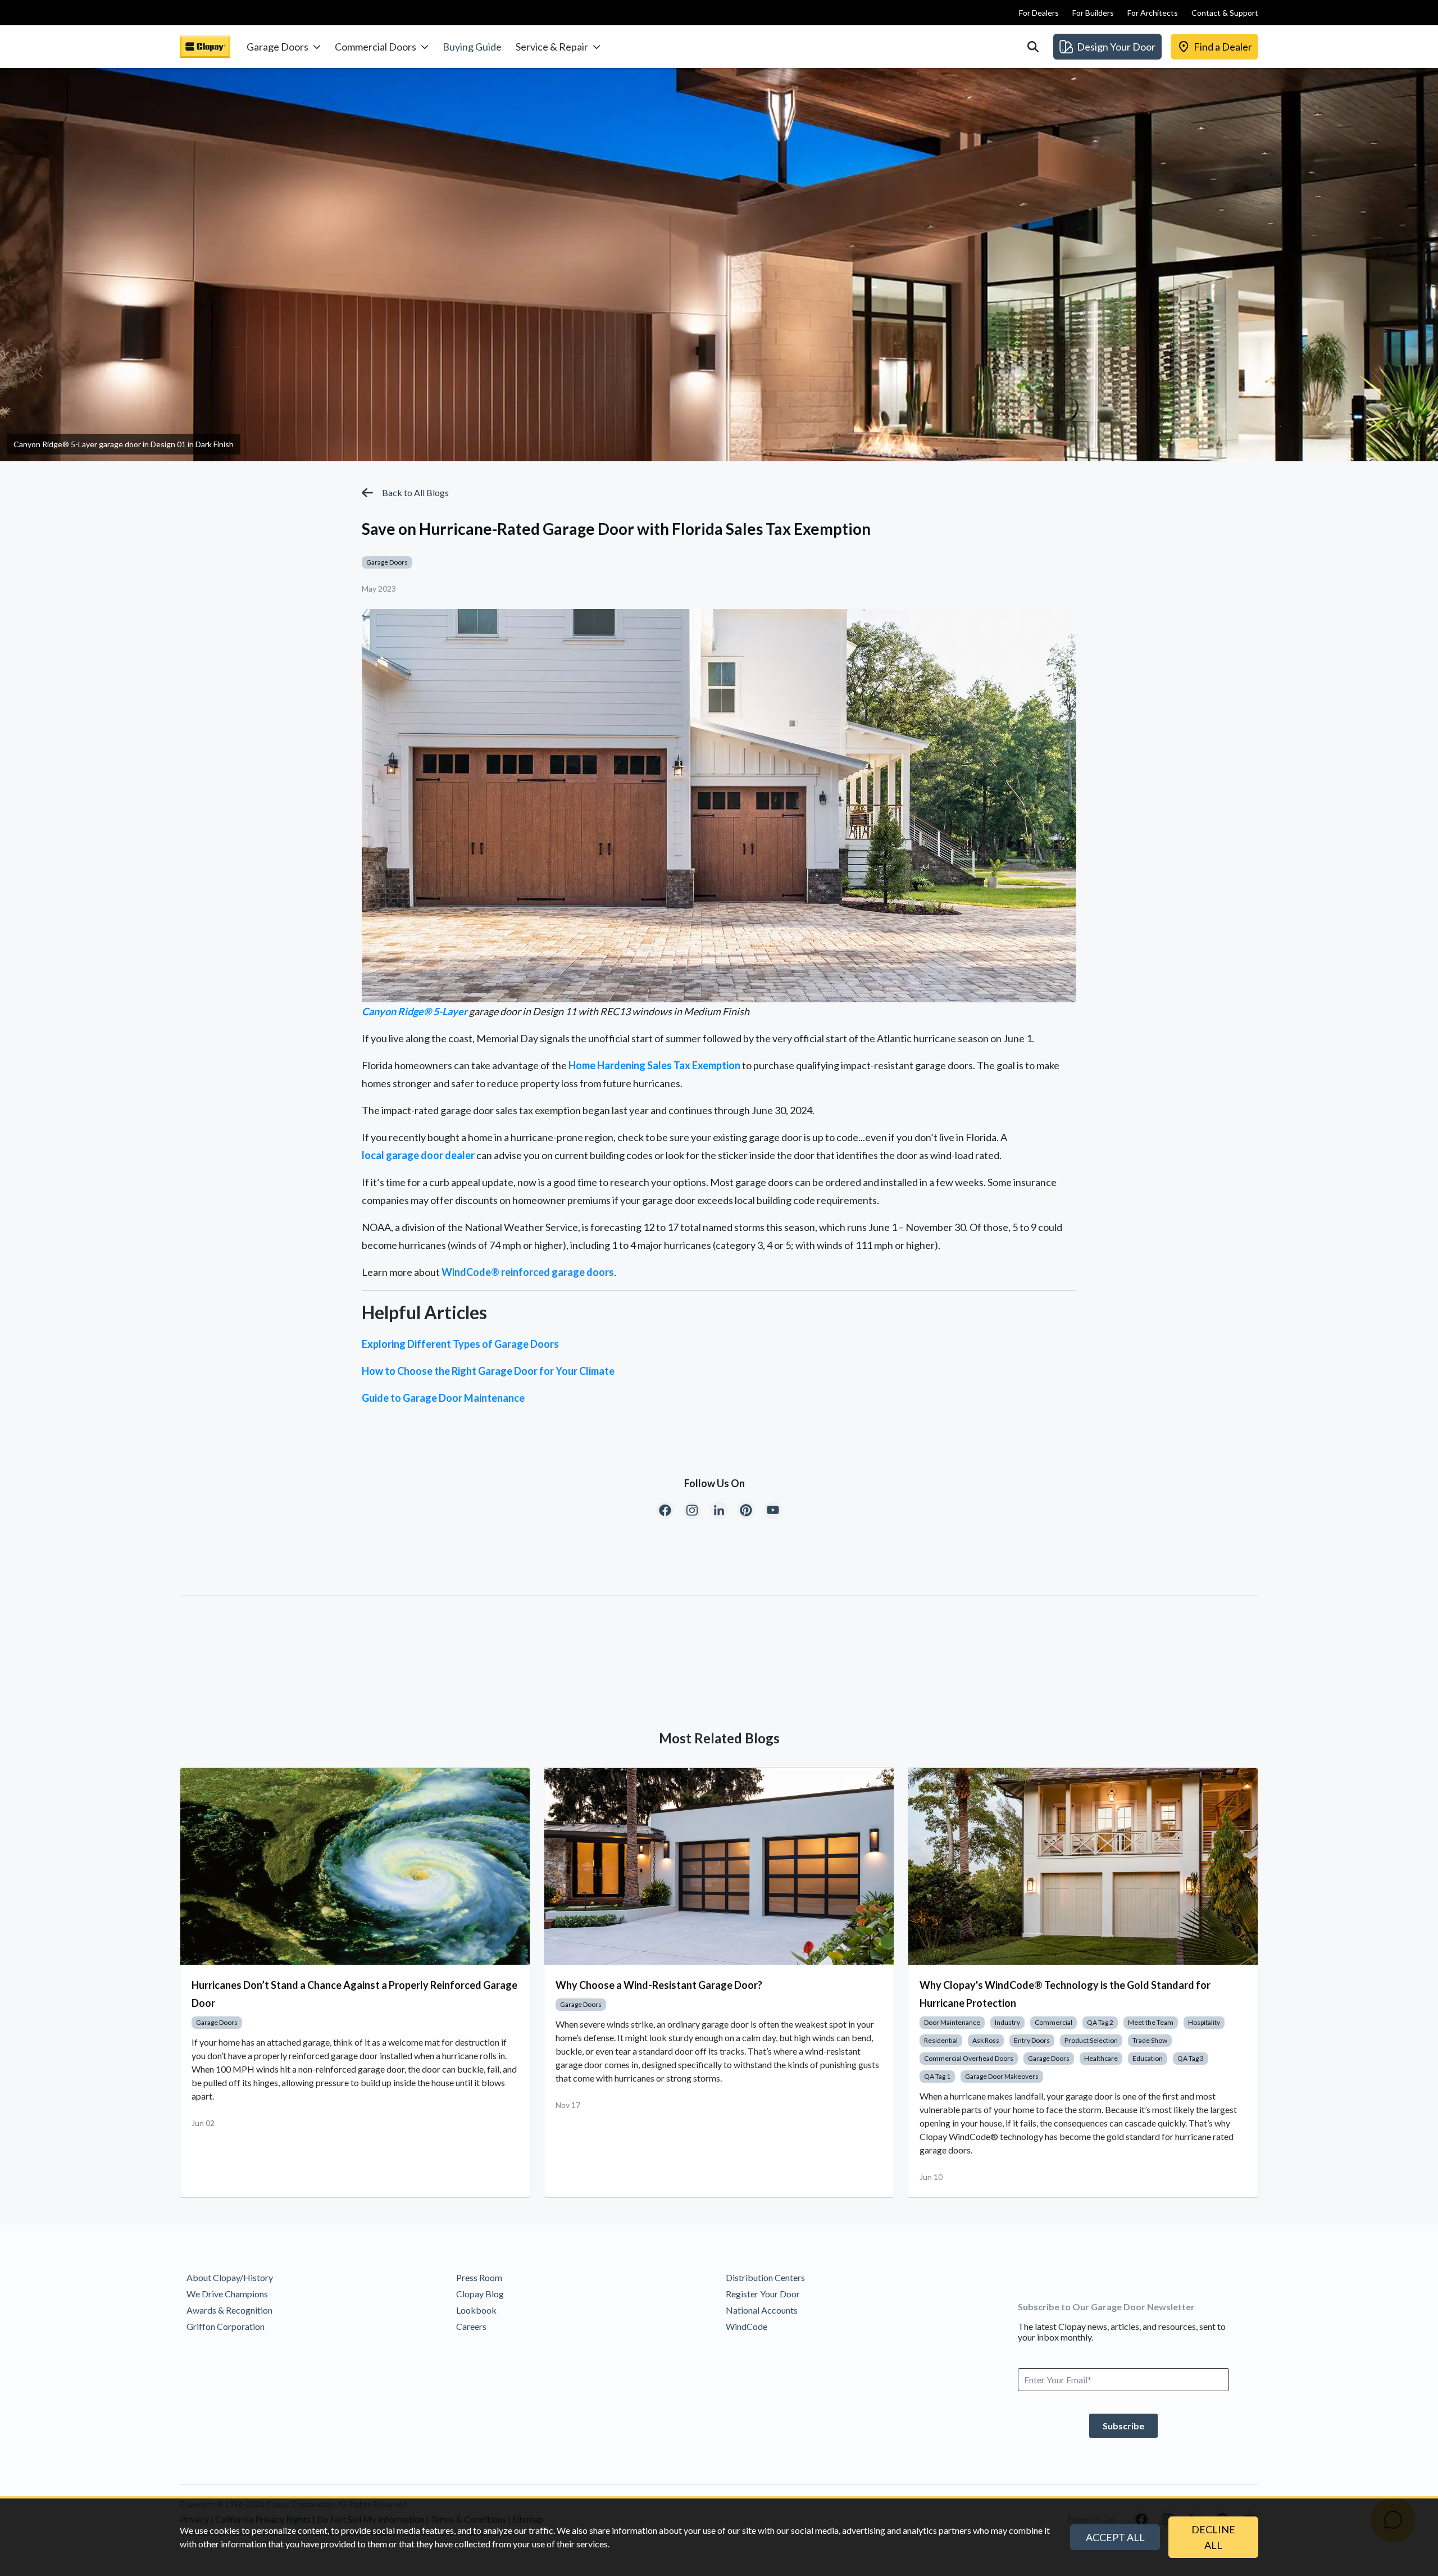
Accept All (1115, 2537)
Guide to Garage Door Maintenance (443, 1398)
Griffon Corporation (226, 2326)
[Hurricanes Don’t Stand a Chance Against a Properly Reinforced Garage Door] (355, 1866)
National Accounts (762, 2310)
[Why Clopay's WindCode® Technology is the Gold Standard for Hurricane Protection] (1083, 1866)
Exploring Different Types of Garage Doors (460, 1344)
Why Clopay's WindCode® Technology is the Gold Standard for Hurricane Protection (1065, 1994)
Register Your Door (763, 2294)
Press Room (479, 2277)
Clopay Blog (480, 2294)
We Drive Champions (227, 2294)
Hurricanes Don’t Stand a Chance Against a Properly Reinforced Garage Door (354, 1994)
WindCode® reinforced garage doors (528, 1272)
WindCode (747, 2326)
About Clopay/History (230, 2277)
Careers (471, 2326)
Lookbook (476, 2310)
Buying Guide (472, 47)
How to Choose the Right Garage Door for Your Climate (488, 1371)
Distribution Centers (765, 2277)
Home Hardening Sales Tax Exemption (654, 1065)
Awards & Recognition (229, 2310)
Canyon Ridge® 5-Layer (415, 1011)
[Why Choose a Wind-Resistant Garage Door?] (719, 1866)
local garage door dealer (418, 1155)
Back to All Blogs (415, 492)
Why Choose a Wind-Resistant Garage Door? (659, 1985)
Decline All (1213, 2537)
